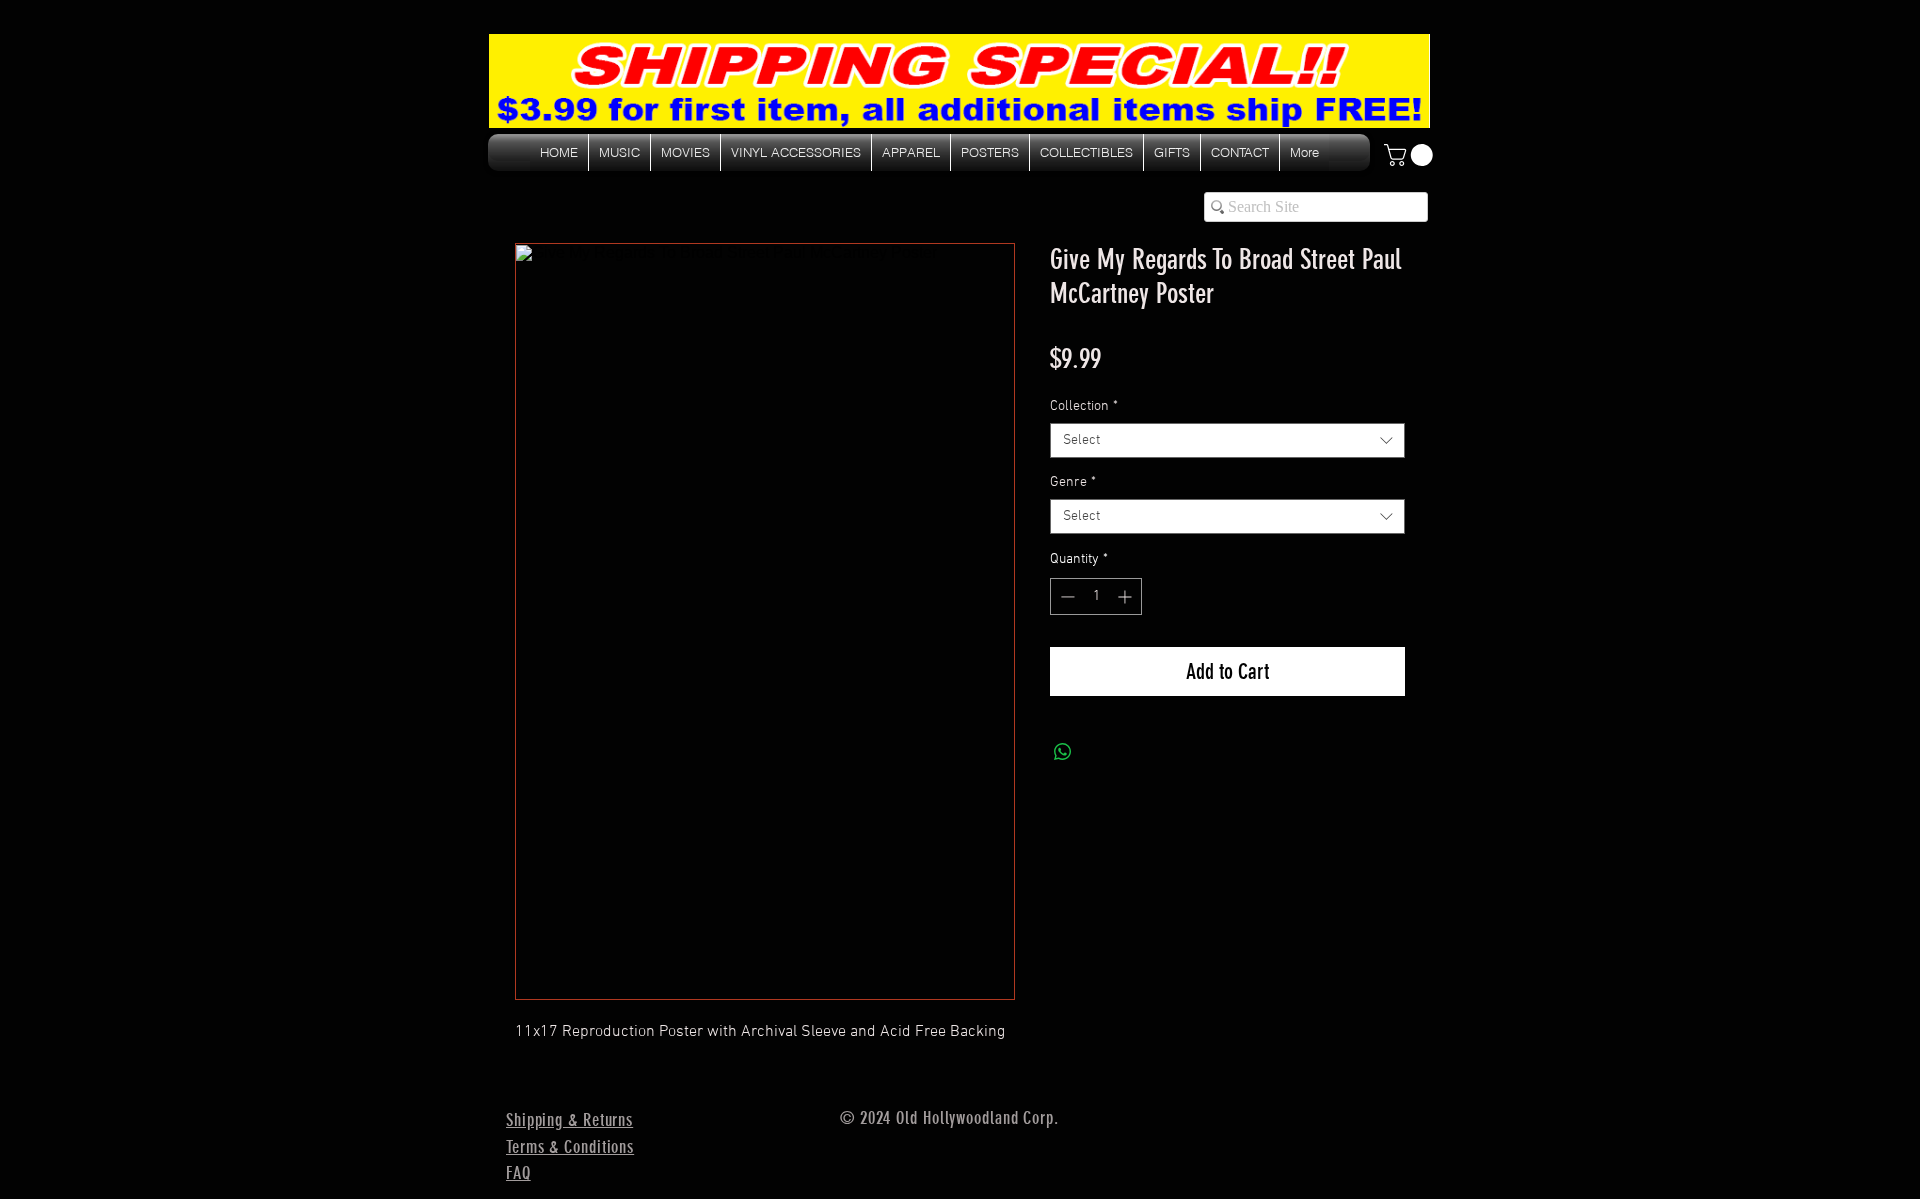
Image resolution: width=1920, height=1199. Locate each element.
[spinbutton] (1096, 596)
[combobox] (1227, 440)
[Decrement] (1065, 596)
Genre (1073, 482)
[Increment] (1126, 596)
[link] (1411, 155)
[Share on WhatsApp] (1063, 752)
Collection (1084, 406)
